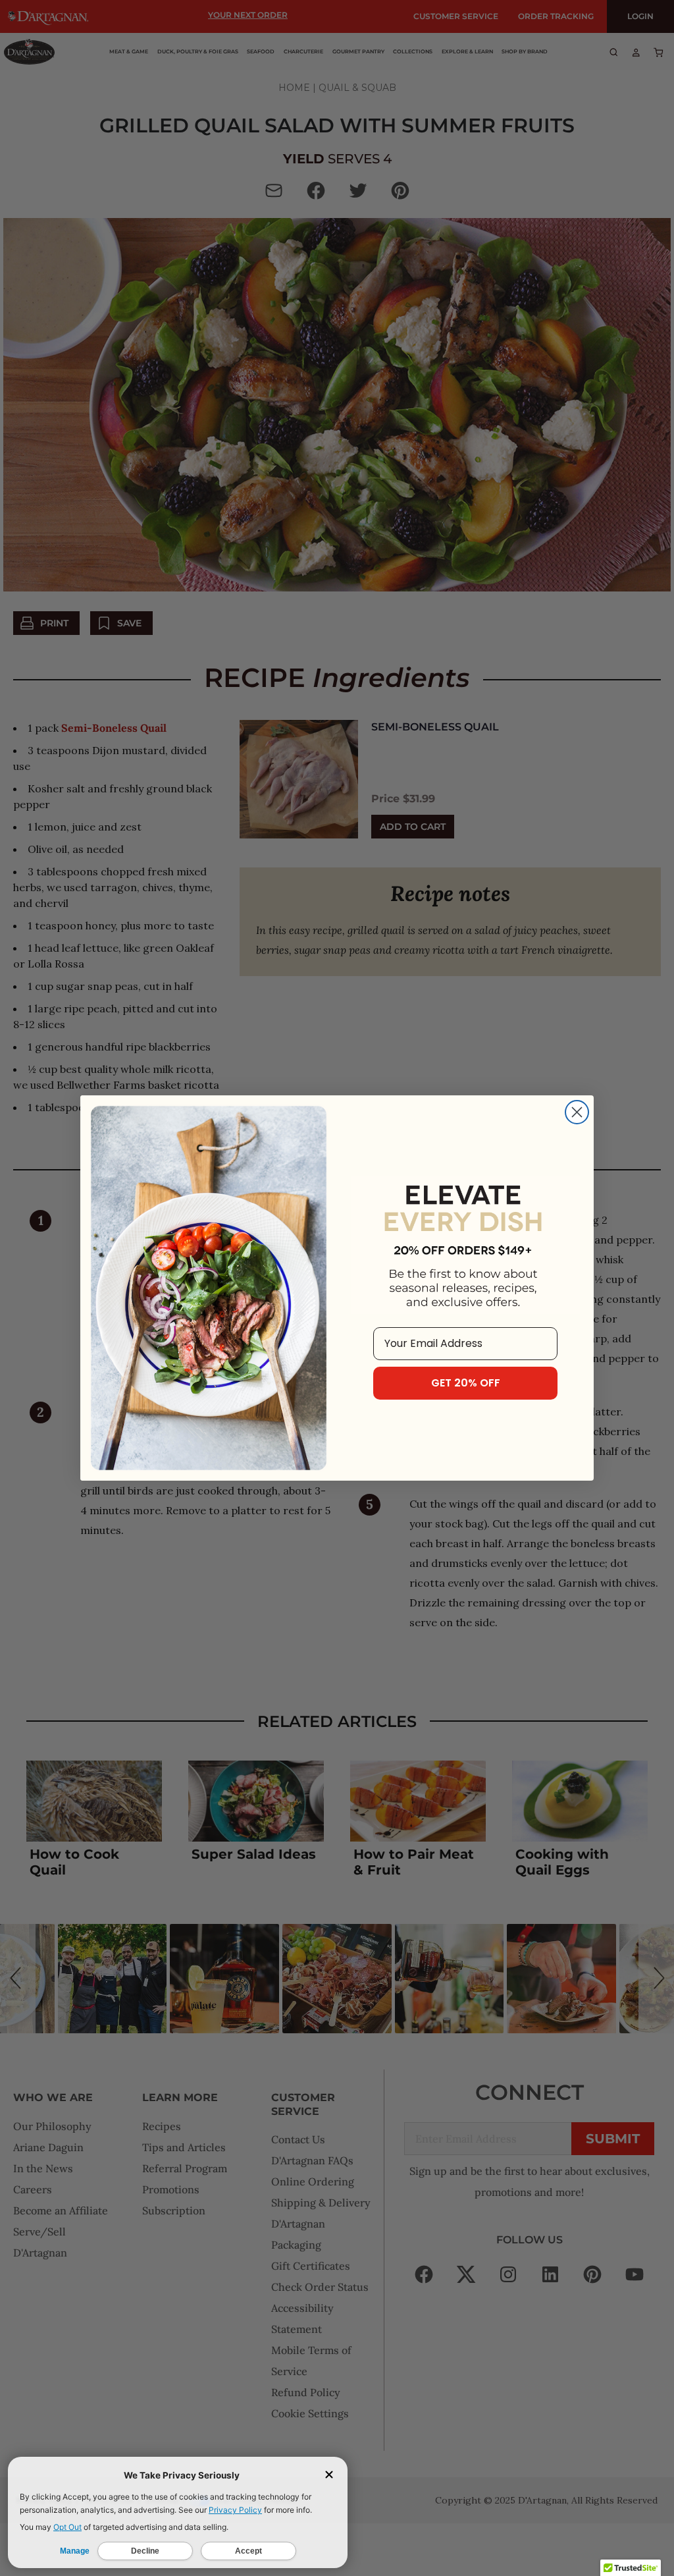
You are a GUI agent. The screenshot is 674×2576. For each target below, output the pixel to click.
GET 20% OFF (466, 1383)
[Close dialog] (577, 1112)
